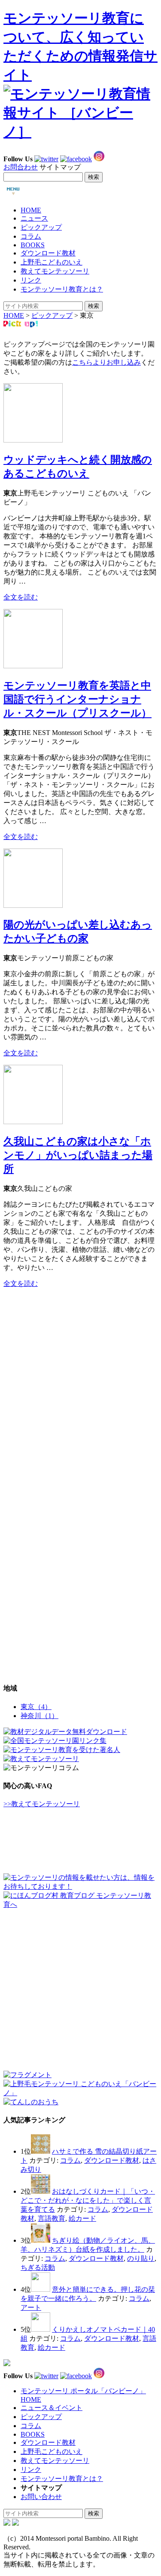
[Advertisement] (68, 1349)
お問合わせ (21, 167)
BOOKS (33, 245)
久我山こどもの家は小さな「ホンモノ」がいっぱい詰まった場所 (78, 1155)
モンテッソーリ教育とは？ (62, 289)
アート (31, 2307)
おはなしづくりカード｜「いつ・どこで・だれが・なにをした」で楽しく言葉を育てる (88, 2200)
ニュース (34, 218)
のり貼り (141, 2258)
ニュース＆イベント (52, 2408)
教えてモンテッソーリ (55, 271)
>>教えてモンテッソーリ (42, 1804)
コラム (31, 236)
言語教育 (52, 2218)
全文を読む (21, 597)
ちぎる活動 (38, 2267)
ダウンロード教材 (48, 253)
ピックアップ (41, 227)
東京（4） (36, 1707)
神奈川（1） (39, 1716)
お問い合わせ (41, 2497)
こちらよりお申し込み (106, 362)
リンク (31, 280)
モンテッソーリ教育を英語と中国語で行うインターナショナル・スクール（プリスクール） (77, 699)
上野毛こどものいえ (52, 262)
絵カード (82, 2218)
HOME (31, 210)
